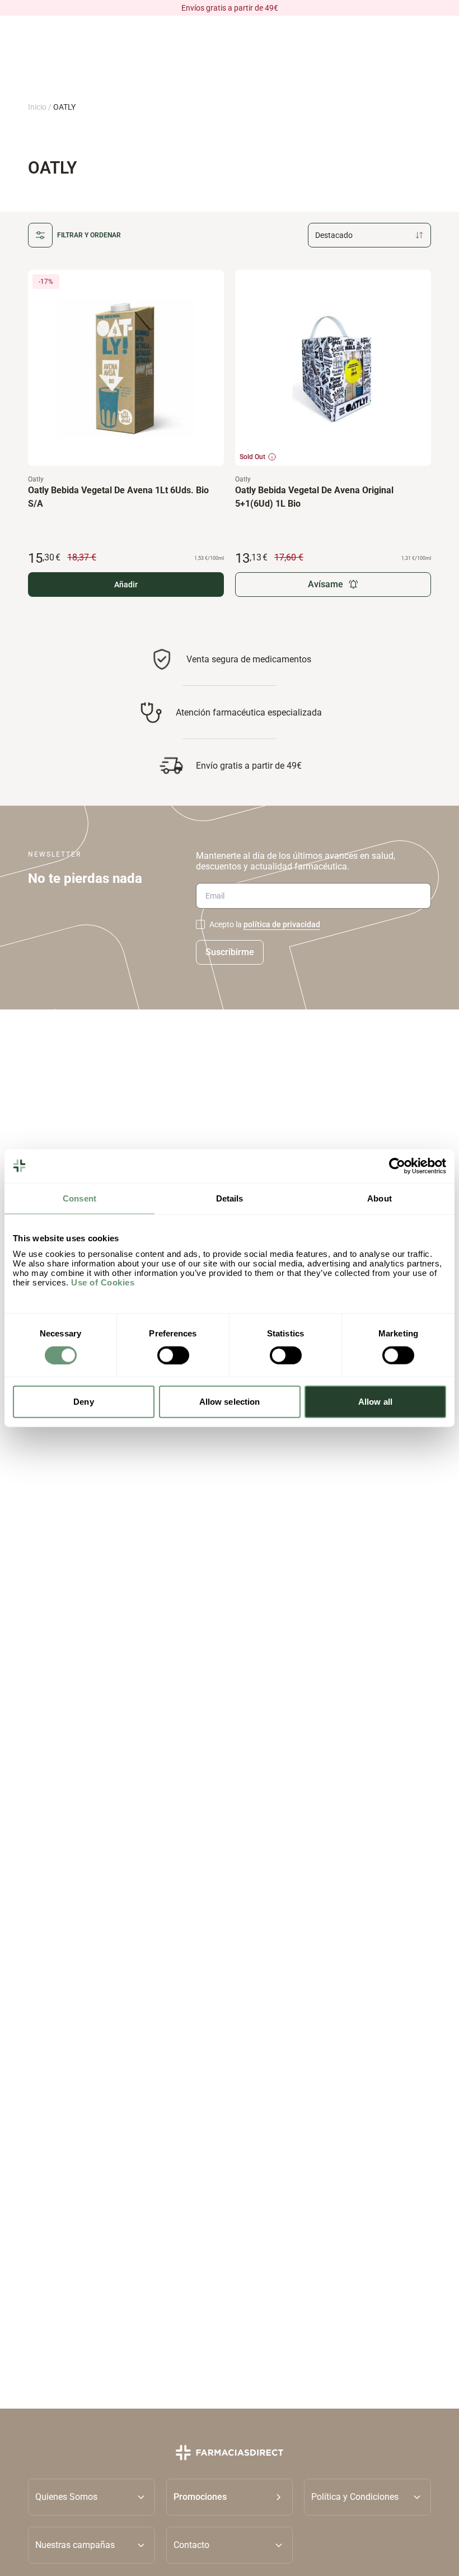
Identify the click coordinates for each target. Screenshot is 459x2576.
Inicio (37, 107)
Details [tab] (230, 1198)
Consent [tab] (79, 1198)
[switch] (173, 1355)
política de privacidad (282, 924)
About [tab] (380, 1198)
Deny (83, 1402)
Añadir (126, 585)
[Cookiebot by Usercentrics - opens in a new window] (397, 1166)
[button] (230, 2497)
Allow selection (230, 1402)
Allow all (375, 1402)
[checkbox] (200, 924)
